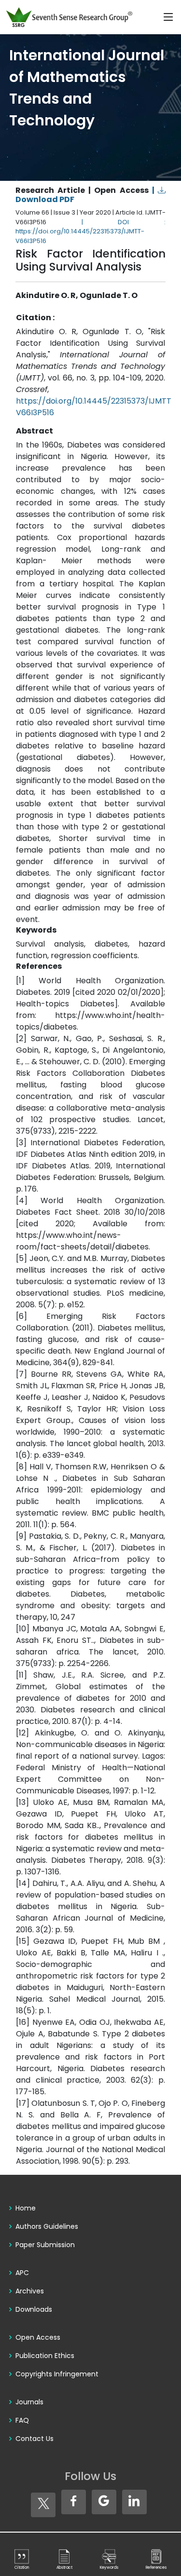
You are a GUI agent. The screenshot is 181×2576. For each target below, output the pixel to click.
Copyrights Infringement (57, 2374)
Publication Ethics (45, 2356)
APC (22, 2273)
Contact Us (35, 2439)
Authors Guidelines (47, 2226)
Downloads (34, 2309)
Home (26, 2208)
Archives (30, 2291)
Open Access (38, 2337)
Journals (29, 2402)
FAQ (22, 2420)
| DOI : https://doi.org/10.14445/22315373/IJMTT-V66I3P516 (90, 231)
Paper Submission (45, 2245)
